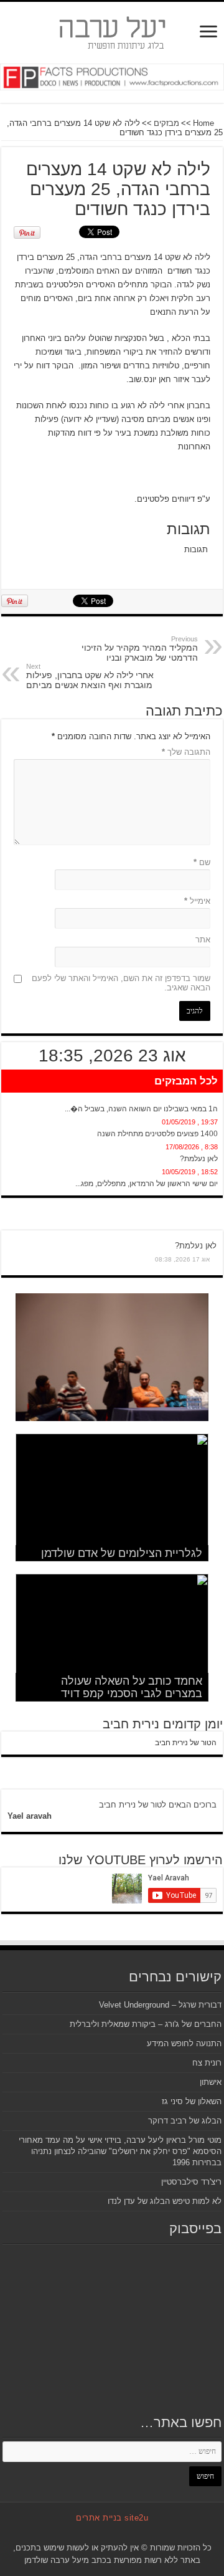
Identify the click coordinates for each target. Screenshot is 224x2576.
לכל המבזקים (186, 1081)
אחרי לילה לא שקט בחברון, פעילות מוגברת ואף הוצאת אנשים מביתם (90, 676)
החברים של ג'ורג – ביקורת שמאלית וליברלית (146, 2024)
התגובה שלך (186, 752)
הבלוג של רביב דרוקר (185, 2121)
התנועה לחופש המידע (184, 2043)
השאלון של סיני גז (192, 2101)
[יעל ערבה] (112, 31)
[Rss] (139, 2533)
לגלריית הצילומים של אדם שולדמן (122, 1553)
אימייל (197, 901)
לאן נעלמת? (199, 1159)
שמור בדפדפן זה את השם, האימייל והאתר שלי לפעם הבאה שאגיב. (121, 983)
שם (202, 862)
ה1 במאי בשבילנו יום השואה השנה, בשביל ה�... (141, 1109)
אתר (203, 940)
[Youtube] (104, 2533)
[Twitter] (115, 2533)
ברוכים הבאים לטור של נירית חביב (158, 1805)
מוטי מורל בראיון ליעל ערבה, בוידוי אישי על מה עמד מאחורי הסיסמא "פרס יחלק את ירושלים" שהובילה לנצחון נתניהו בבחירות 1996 (120, 2151)
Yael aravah (30, 1816)
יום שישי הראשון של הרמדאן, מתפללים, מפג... (147, 1184)
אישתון (211, 2082)
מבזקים (166, 123)
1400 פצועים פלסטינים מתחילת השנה (157, 1134)
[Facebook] (127, 2533)
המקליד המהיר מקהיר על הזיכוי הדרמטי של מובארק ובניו (140, 649)
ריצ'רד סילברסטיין (191, 2182)
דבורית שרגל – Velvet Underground (160, 2005)
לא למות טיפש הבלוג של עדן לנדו (165, 2201)
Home (205, 123)
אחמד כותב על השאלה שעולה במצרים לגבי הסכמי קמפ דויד (132, 1687)
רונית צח (207, 2063)
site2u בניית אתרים (112, 2518)
